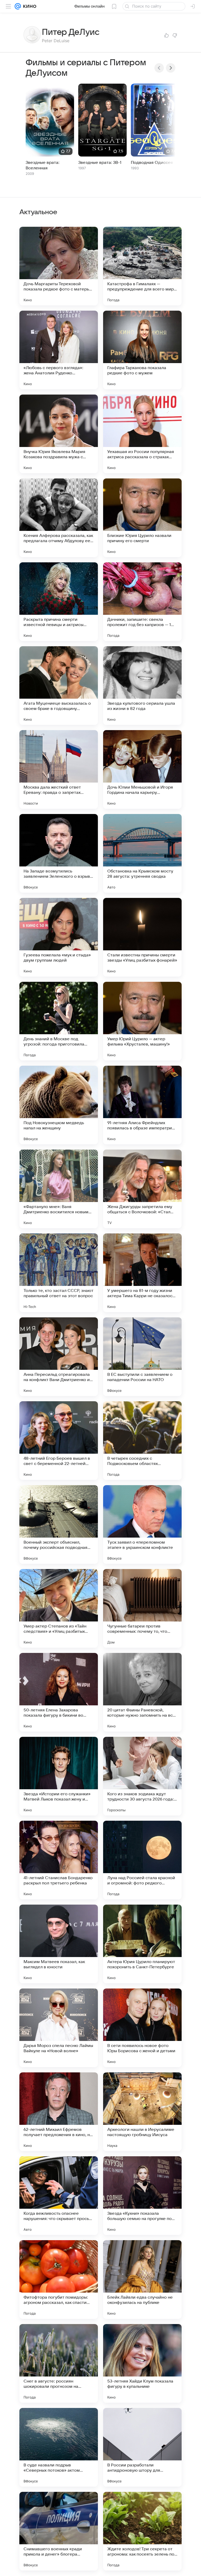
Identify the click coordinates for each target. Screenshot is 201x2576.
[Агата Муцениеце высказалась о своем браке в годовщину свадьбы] (59, 686)
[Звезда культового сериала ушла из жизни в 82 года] (142, 686)
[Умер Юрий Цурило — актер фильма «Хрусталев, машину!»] (142, 1021)
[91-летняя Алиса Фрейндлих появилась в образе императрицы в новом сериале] (142, 1105)
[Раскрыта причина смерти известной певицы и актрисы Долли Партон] (59, 602)
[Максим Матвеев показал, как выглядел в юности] (59, 1944)
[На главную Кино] (29, 6)
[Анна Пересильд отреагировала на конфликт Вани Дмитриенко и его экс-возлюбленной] (59, 1357)
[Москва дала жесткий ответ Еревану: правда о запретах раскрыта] (59, 769)
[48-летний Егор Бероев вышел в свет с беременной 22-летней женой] (59, 1441)
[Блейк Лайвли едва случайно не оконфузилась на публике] (142, 2279)
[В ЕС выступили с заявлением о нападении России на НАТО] (142, 1357)
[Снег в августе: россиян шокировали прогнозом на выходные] (59, 2363)
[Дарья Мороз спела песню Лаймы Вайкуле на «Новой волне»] (59, 2028)
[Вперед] (171, 68)
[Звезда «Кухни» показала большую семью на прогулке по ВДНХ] (142, 2196)
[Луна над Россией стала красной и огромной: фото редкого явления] (142, 1860)
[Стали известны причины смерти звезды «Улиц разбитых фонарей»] (142, 937)
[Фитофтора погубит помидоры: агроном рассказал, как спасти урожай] (59, 2279)
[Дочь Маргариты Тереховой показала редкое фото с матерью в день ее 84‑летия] (59, 266)
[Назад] (159, 68)
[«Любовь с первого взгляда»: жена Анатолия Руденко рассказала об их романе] (59, 350)
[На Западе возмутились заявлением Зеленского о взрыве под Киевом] (59, 853)
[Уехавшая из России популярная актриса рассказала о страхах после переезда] (142, 434)
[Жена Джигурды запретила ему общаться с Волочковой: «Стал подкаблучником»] (142, 1189)
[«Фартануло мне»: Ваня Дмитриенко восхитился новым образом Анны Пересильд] (59, 1189)
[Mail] (18, 6)
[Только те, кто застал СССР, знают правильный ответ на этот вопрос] (59, 1273)
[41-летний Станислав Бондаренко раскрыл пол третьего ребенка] (59, 1860)
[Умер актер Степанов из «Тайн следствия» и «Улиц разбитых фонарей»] (59, 1608)
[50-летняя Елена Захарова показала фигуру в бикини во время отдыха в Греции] (59, 1692)
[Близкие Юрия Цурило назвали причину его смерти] (142, 518)
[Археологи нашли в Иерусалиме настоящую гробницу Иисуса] (142, 2112)
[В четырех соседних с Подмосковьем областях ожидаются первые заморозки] (142, 1441)
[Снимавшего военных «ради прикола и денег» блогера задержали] (59, 2531)
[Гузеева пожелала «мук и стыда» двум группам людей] (59, 937)
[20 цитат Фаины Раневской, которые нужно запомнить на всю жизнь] (142, 1692)
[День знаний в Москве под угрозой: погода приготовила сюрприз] (59, 1021)
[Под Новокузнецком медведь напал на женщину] (59, 1105)
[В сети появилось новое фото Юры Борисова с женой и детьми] (142, 2028)
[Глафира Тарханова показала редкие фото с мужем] (142, 350)
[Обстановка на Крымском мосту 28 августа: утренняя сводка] (142, 853)
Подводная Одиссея (152, 163)
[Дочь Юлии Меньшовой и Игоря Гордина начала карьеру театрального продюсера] (142, 769)
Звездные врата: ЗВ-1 (100, 163)
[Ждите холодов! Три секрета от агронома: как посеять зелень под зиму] (142, 2531)
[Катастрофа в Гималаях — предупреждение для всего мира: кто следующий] (142, 266)
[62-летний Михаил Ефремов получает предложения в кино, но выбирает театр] (59, 2112)
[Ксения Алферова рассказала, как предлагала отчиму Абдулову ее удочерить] (59, 518)
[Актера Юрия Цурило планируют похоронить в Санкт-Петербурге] (142, 1944)
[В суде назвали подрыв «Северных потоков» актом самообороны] (59, 2447)
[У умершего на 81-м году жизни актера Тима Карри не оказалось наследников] (142, 1273)
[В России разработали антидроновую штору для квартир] (142, 2447)
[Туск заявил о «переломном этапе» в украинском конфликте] (142, 1524)
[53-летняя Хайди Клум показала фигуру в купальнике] (142, 2363)
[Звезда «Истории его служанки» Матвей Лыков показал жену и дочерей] (59, 1776)
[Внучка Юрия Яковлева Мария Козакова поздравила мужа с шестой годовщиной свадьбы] (59, 434)
